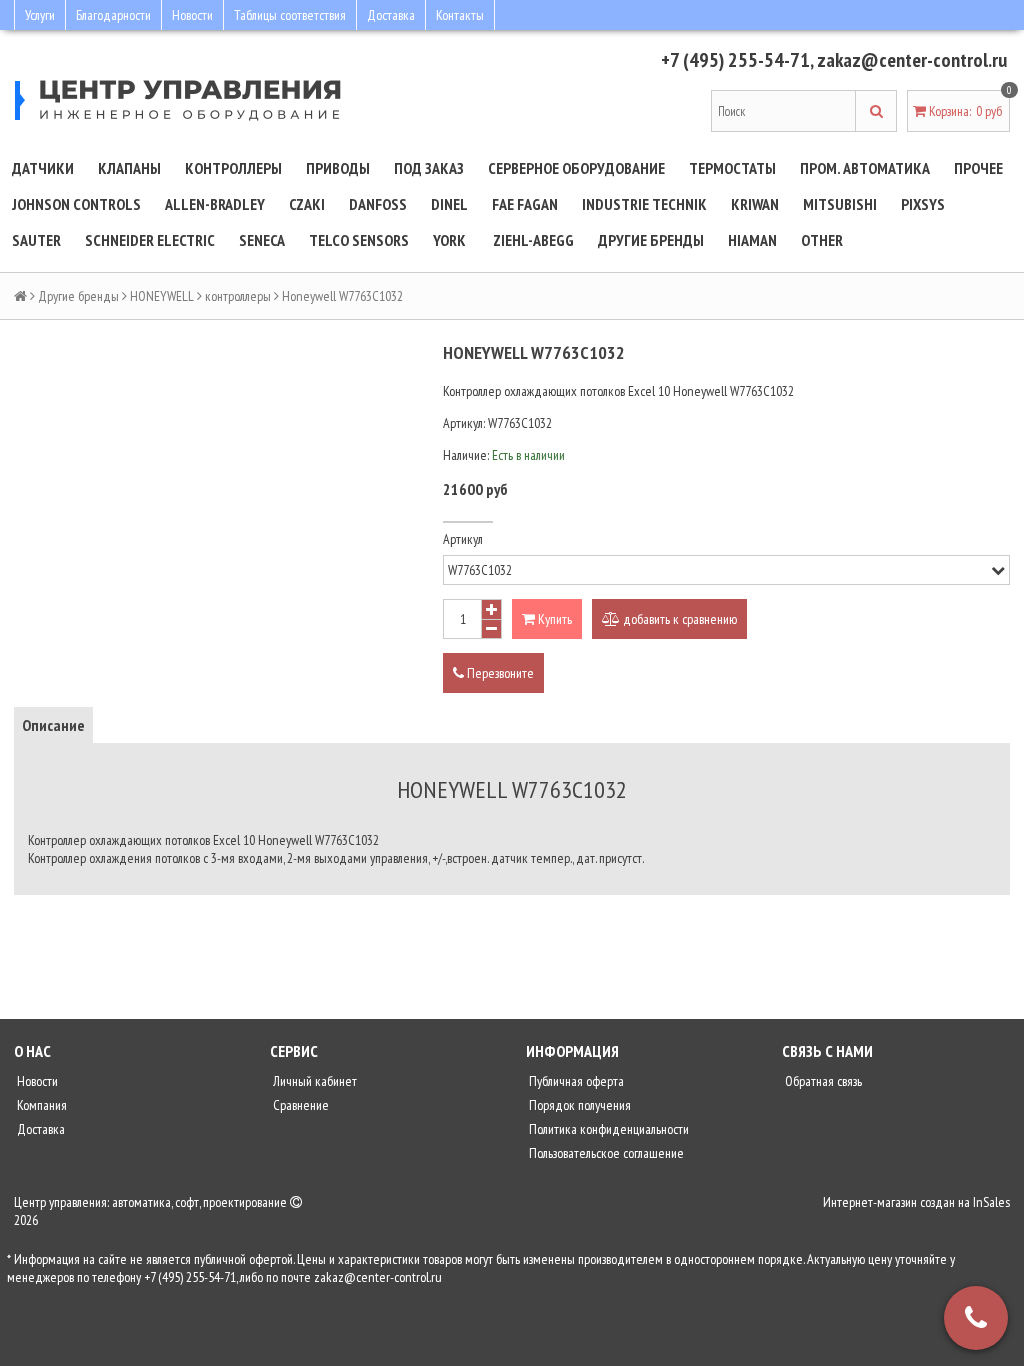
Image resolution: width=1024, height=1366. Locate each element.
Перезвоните (499, 673)
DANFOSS (378, 204)
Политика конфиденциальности (607, 1129)
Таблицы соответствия (290, 15)
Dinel (449, 204)
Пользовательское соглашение (605, 1153)
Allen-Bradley (215, 204)
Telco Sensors (359, 240)
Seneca (262, 240)
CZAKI (307, 204)
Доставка (391, 15)
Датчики (43, 168)
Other (822, 240)
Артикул (463, 539)
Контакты (460, 15)
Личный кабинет (313, 1081)
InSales (991, 1202)
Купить (553, 619)
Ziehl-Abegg (533, 240)
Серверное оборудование (576, 168)
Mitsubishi (840, 204)
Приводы (338, 168)
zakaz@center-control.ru (912, 60)
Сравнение (299, 1105)
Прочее (978, 168)
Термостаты (732, 168)
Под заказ (429, 168)
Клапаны (129, 168)
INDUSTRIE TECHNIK (644, 204)
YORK (449, 240)
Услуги (40, 15)
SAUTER (36, 240)
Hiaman (752, 240)
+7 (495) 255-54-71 (735, 60)
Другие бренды (651, 240)
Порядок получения (578, 1105)
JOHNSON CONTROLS (76, 204)
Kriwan (755, 204)
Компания (40, 1105)
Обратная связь (822, 1081)
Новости (192, 15)
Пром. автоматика (865, 168)
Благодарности (113, 15)
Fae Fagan (525, 204)
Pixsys (923, 204)
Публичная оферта (575, 1081)
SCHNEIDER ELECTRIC (150, 240)
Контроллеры (233, 168)
